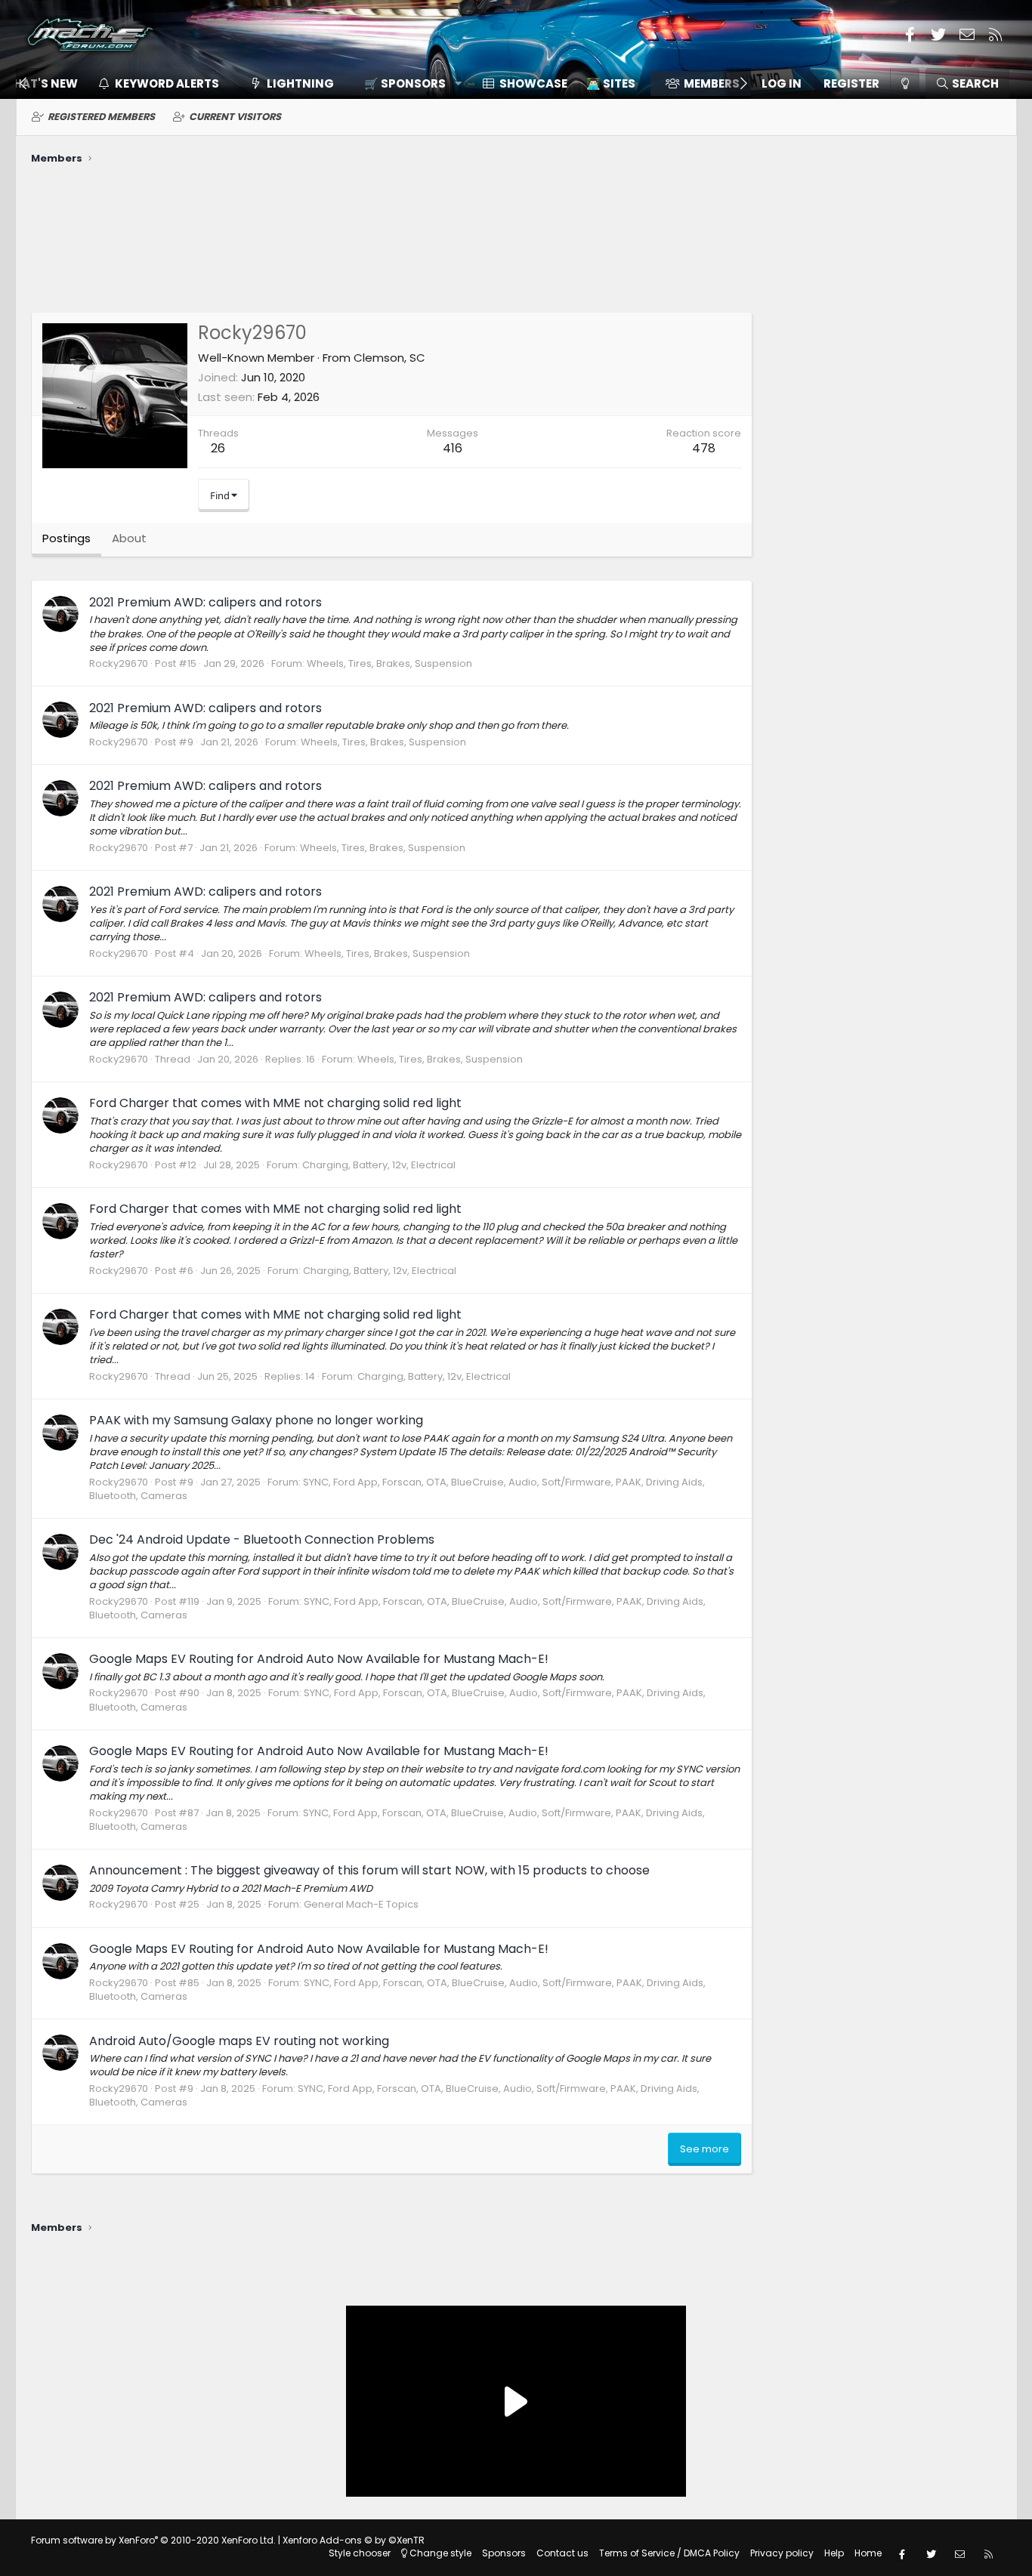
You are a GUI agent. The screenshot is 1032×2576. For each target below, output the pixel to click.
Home (868, 2553)
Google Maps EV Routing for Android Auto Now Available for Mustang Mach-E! (319, 1659)
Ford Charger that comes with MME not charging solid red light (275, 1103)
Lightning (300, 83)
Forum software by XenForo (153, 2540)
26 (218, 448)
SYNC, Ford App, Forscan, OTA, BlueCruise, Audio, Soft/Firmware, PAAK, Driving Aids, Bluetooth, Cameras (397, 1489)
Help (834, 2553)
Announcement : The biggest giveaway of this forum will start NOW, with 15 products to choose (369, 1870)
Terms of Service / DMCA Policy (669, 2553)
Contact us (562, 2553)
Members (712, 83)
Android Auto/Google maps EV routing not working (239, 2041)
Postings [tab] (66, 538)
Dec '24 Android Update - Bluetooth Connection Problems (262, 1539)
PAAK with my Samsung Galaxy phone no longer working (256, 1420)
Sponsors (504, 2553)
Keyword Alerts (167, 83)
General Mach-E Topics (361, 1904)
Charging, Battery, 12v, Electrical (379, 1165)
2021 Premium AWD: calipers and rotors (205, 602)
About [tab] (129, 538)
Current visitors (235, 117)
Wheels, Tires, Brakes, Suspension (389, 663)
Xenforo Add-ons (354, 2540)
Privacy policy (782, 2553)
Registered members (101, 117)
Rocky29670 (119, 663)
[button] (408, 83)
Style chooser (360, 2553)
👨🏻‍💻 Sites (611, 83)
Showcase (533, 83)
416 (453, 448)
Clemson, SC (389, 358)
